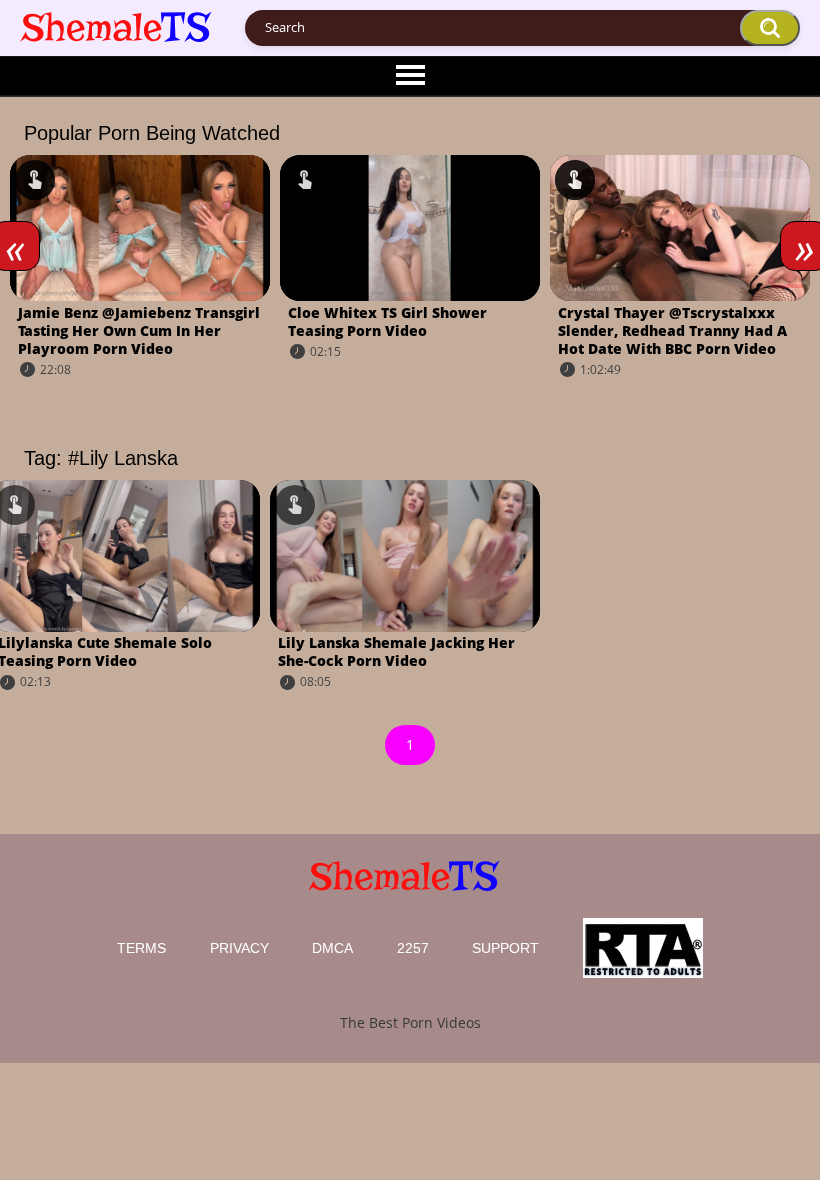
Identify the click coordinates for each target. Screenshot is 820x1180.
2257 (413, 948)
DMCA (332, 948)
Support (505, 948)
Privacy (239, 948)
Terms (141, 948)
